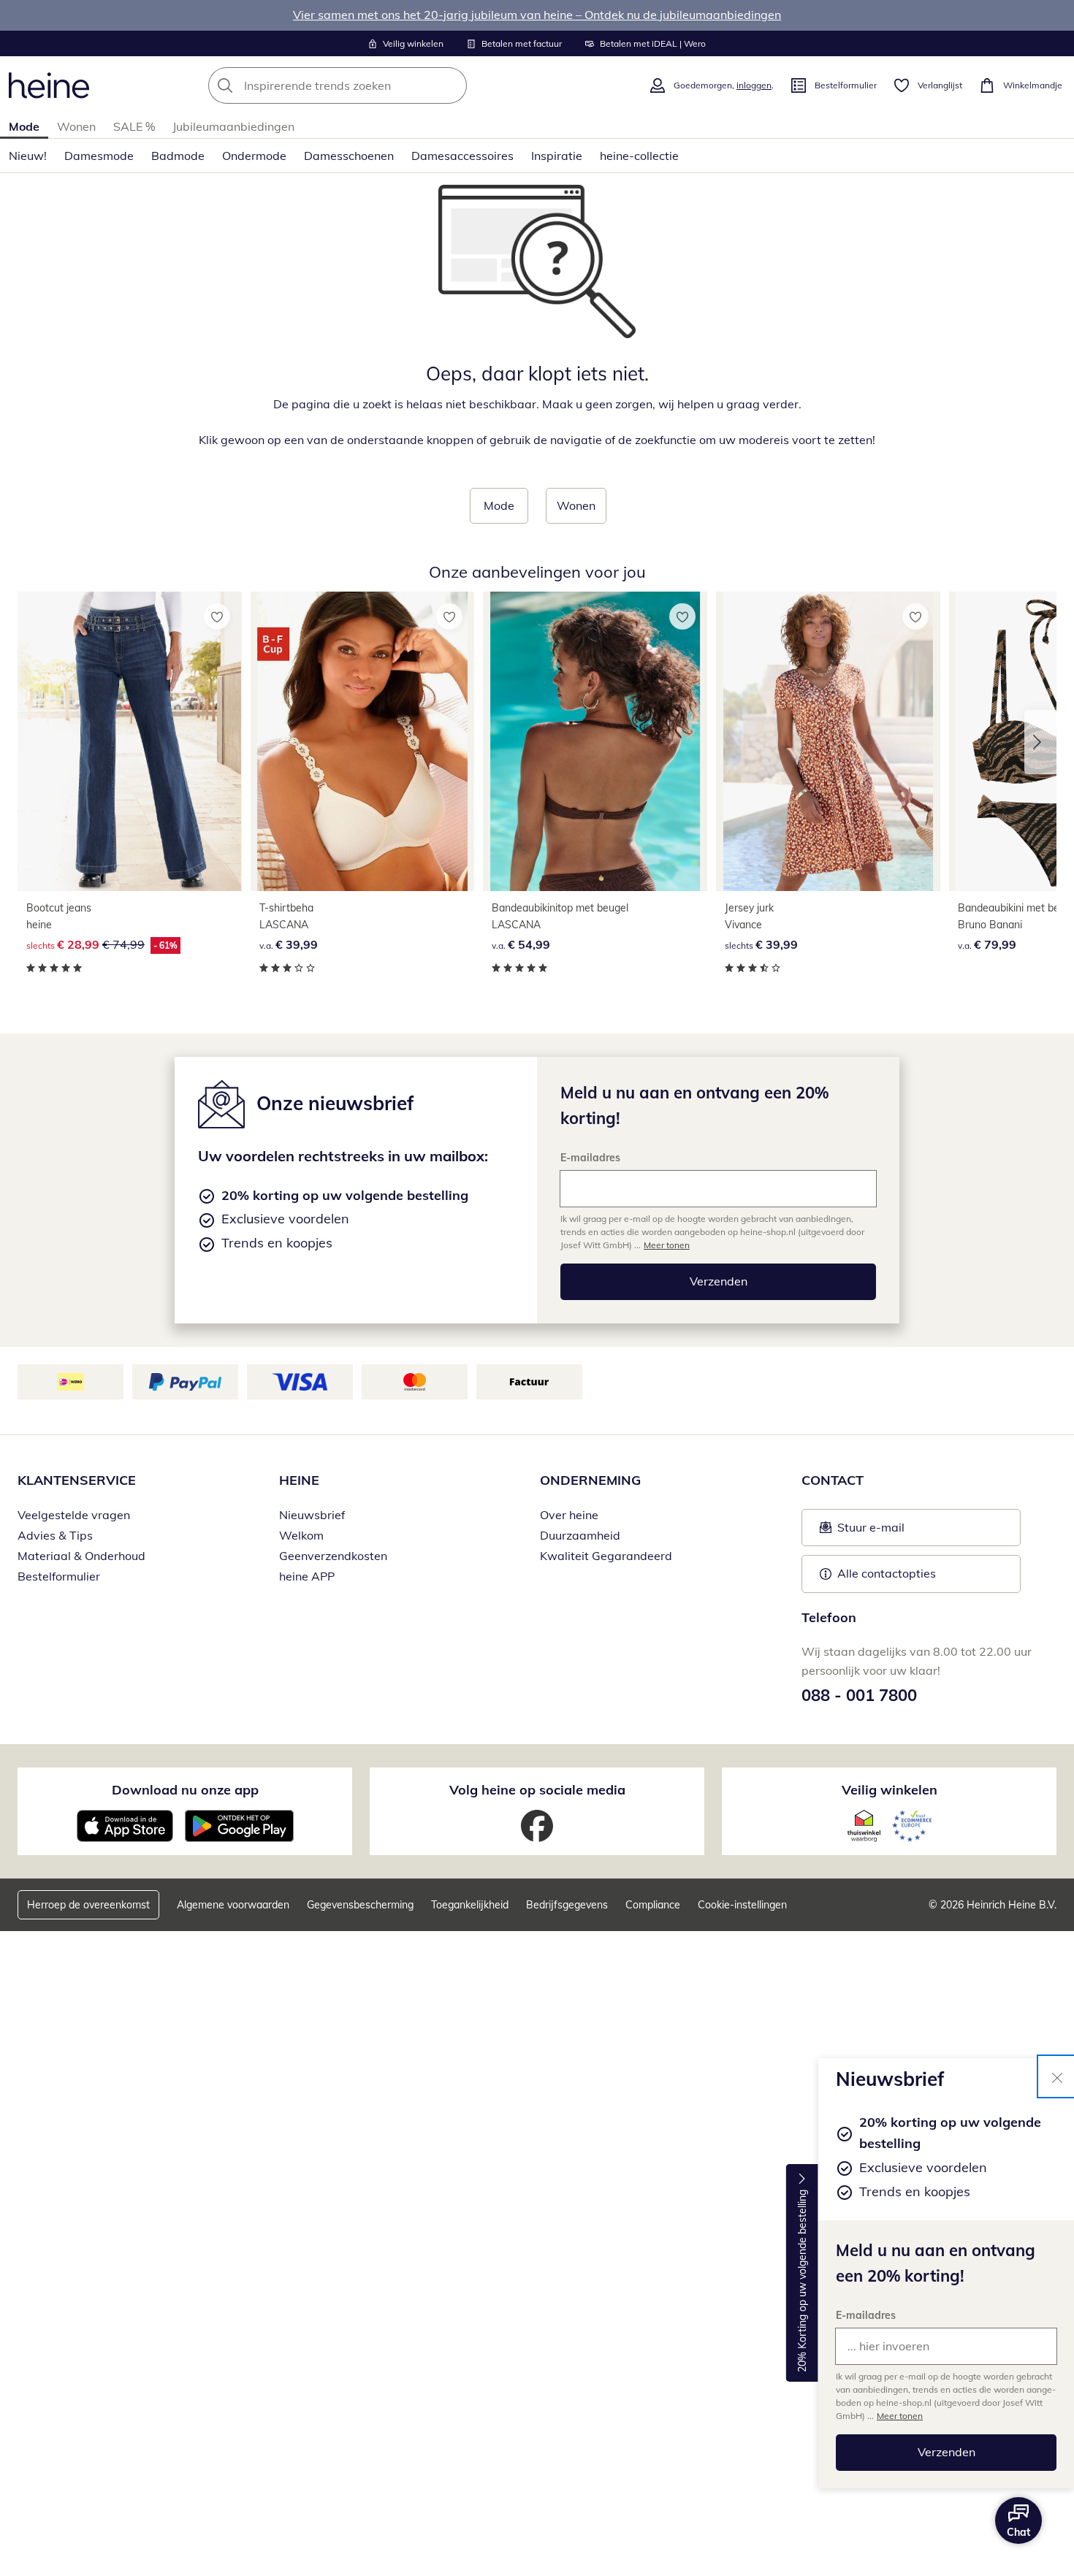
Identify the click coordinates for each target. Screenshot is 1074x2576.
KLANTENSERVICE (77, 1480)
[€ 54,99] (595, 741)
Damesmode (99, 156)
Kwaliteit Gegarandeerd (606, 1556)
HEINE (299, 1480)
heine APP (307, 1576)
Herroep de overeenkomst (88, 1905)
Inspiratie (557, 156)
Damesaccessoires (462, 156)
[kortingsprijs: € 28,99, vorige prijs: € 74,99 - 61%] (130, 741)
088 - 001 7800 (859, 1695)
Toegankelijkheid (470, 1905)
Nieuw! (28, 156)
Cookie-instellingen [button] (742, 1905)
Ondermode (254, 156)
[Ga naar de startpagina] (49, 85)
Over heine (569, 1515)
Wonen (76, 126)
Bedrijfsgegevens (567, 1905)
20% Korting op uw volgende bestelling (802, 2282)
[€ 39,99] (363, 741)
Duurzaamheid (580, 1535)
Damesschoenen (349, 156)
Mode (24, 126)
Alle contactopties (887, 1573)
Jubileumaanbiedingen (233, 126)
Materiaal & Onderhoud (81, 1556)
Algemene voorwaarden (233, 1905)
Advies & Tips (55, 1535)
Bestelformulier (59, 1576)
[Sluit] (1057, 2076)
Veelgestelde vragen (74, 1515)
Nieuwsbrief (312, 1515)
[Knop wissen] (452, 85)
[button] (1040, 742)
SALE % (134, 126)
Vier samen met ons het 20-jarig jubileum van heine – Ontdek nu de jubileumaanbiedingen (537, 15)
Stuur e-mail (870, 1532)
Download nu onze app (185, 1790)
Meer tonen (900, 2416)
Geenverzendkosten (333, 1556)
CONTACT (833, 1480)
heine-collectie (639, 156)
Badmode (178, 156)
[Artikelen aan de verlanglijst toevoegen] (217, 616)
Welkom (301, 1535)
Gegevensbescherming (360, 1905)
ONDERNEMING (590, 1480)
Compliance (653, 1905)
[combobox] (370, 85)
